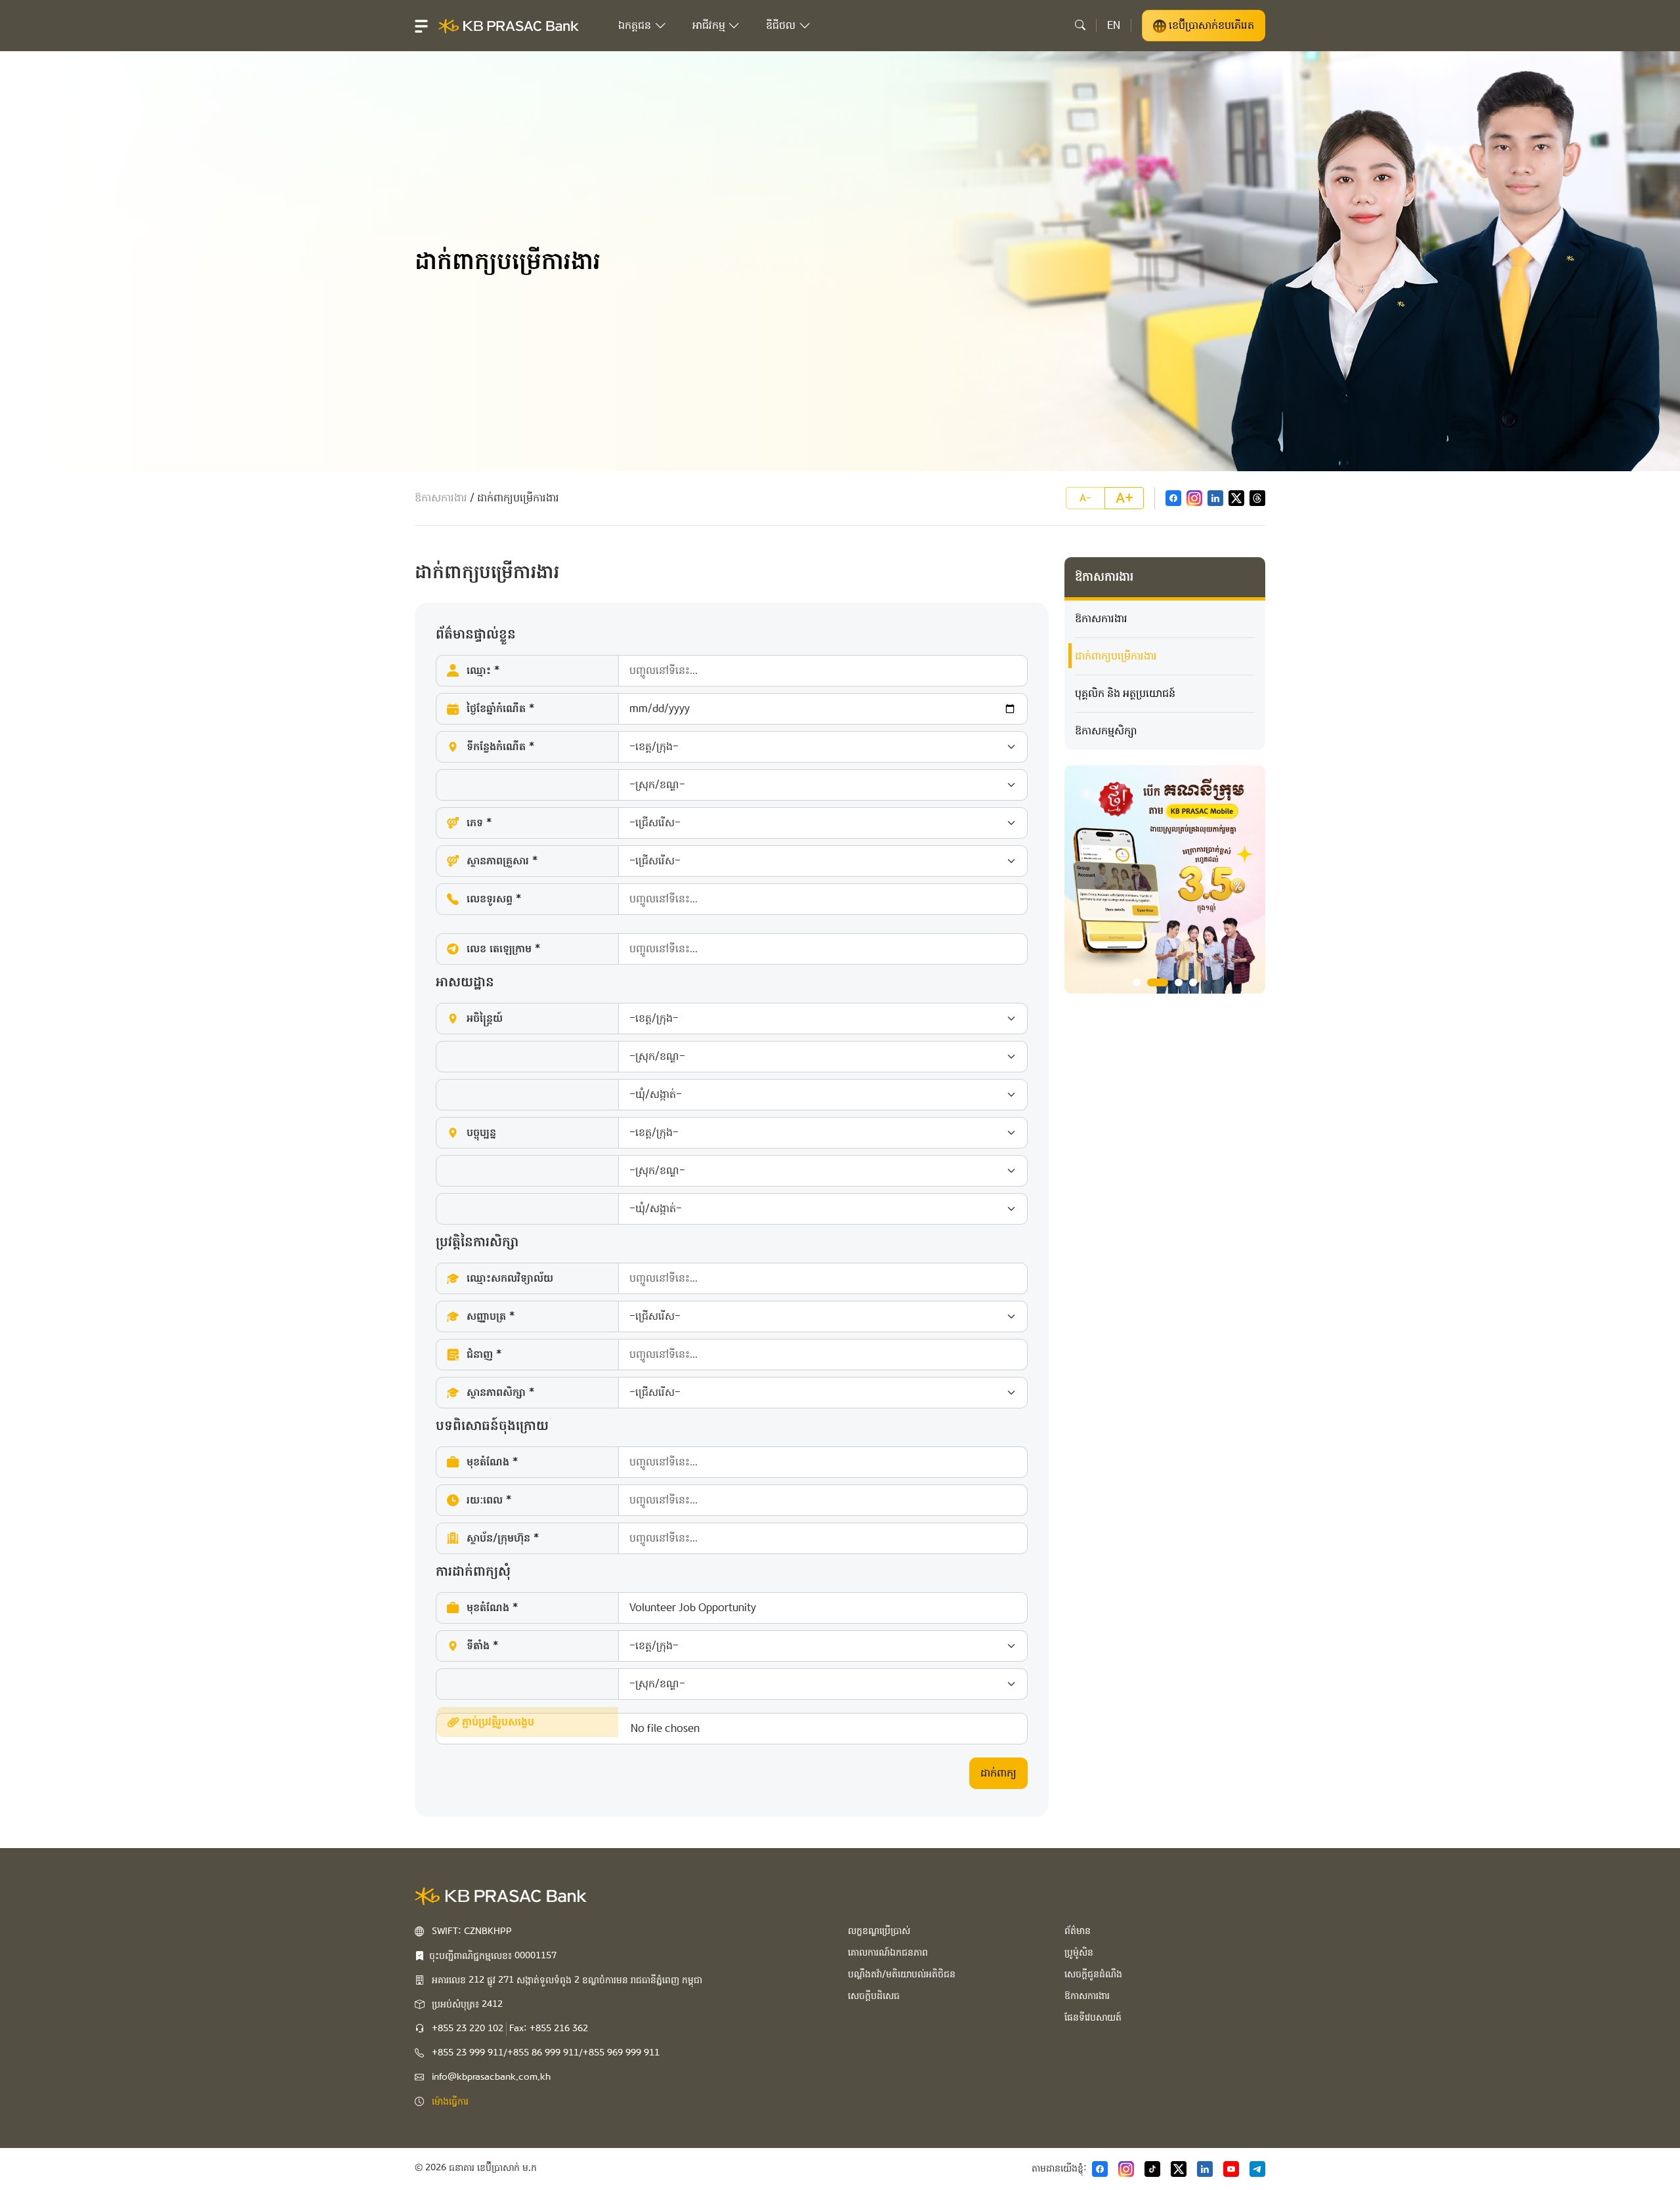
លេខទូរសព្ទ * (494, 899)
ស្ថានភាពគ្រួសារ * (502, 861)
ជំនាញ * (484, 1354)
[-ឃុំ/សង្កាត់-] (732, 1095)
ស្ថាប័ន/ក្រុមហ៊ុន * (503, 1538)
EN (1114, 25)
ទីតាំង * (482, 1646)
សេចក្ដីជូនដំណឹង (1093, 1974)
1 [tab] (1137, 982)
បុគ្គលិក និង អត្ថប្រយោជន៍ (1125, 693)
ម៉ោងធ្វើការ (450, 2101)
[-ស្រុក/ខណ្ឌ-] (732, 785)
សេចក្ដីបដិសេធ (874, 1996)
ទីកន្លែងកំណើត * (500, 747)
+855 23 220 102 (468, 2029)
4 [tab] (1193, 982)
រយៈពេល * (489, 1500)
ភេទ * (479, 823)
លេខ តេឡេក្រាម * (503, 949)
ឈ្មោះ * (483, 670)
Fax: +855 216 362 (549, 2029)
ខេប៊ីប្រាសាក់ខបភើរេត (1210, 25)
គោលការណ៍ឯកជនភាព (888, 1952)
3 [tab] (1179, 982)
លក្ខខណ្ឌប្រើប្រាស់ (879, 1931)
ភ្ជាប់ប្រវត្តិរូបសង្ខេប (496, 1722)
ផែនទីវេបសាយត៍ (1093, 2017)
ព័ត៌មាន (1078, 1931)
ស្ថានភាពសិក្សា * (500, 1392)
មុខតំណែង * (492, 1462)
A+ (1124, 498)
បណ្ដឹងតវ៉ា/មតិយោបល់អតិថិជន (902, 1974)
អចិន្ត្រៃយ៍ (485, 1018)
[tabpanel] (1165, 879)
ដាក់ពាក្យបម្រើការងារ (1116, 656)
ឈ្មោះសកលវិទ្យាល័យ (510, 1278)
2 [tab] (1158, 982)
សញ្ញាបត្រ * (491, 1316)
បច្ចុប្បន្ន (481, 1132)
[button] (421, 26)
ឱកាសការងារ (441, 498)
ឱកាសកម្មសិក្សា (1106, 731)
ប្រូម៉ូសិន (1079, 1952)
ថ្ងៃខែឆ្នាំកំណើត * (500, 708)
